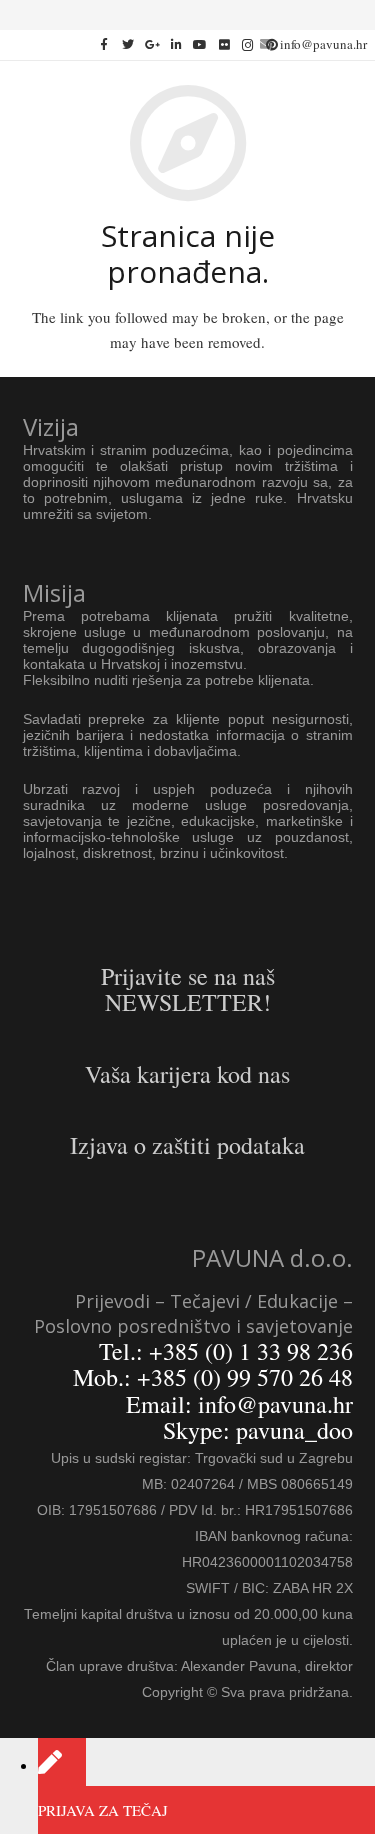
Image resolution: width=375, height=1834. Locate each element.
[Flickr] (224, 45)
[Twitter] (128, 45)
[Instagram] (248, 45)
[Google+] (152, 45)
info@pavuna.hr (323, 44)
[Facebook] (104, 45)
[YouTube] (200, 45)
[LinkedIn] (176, 45)
